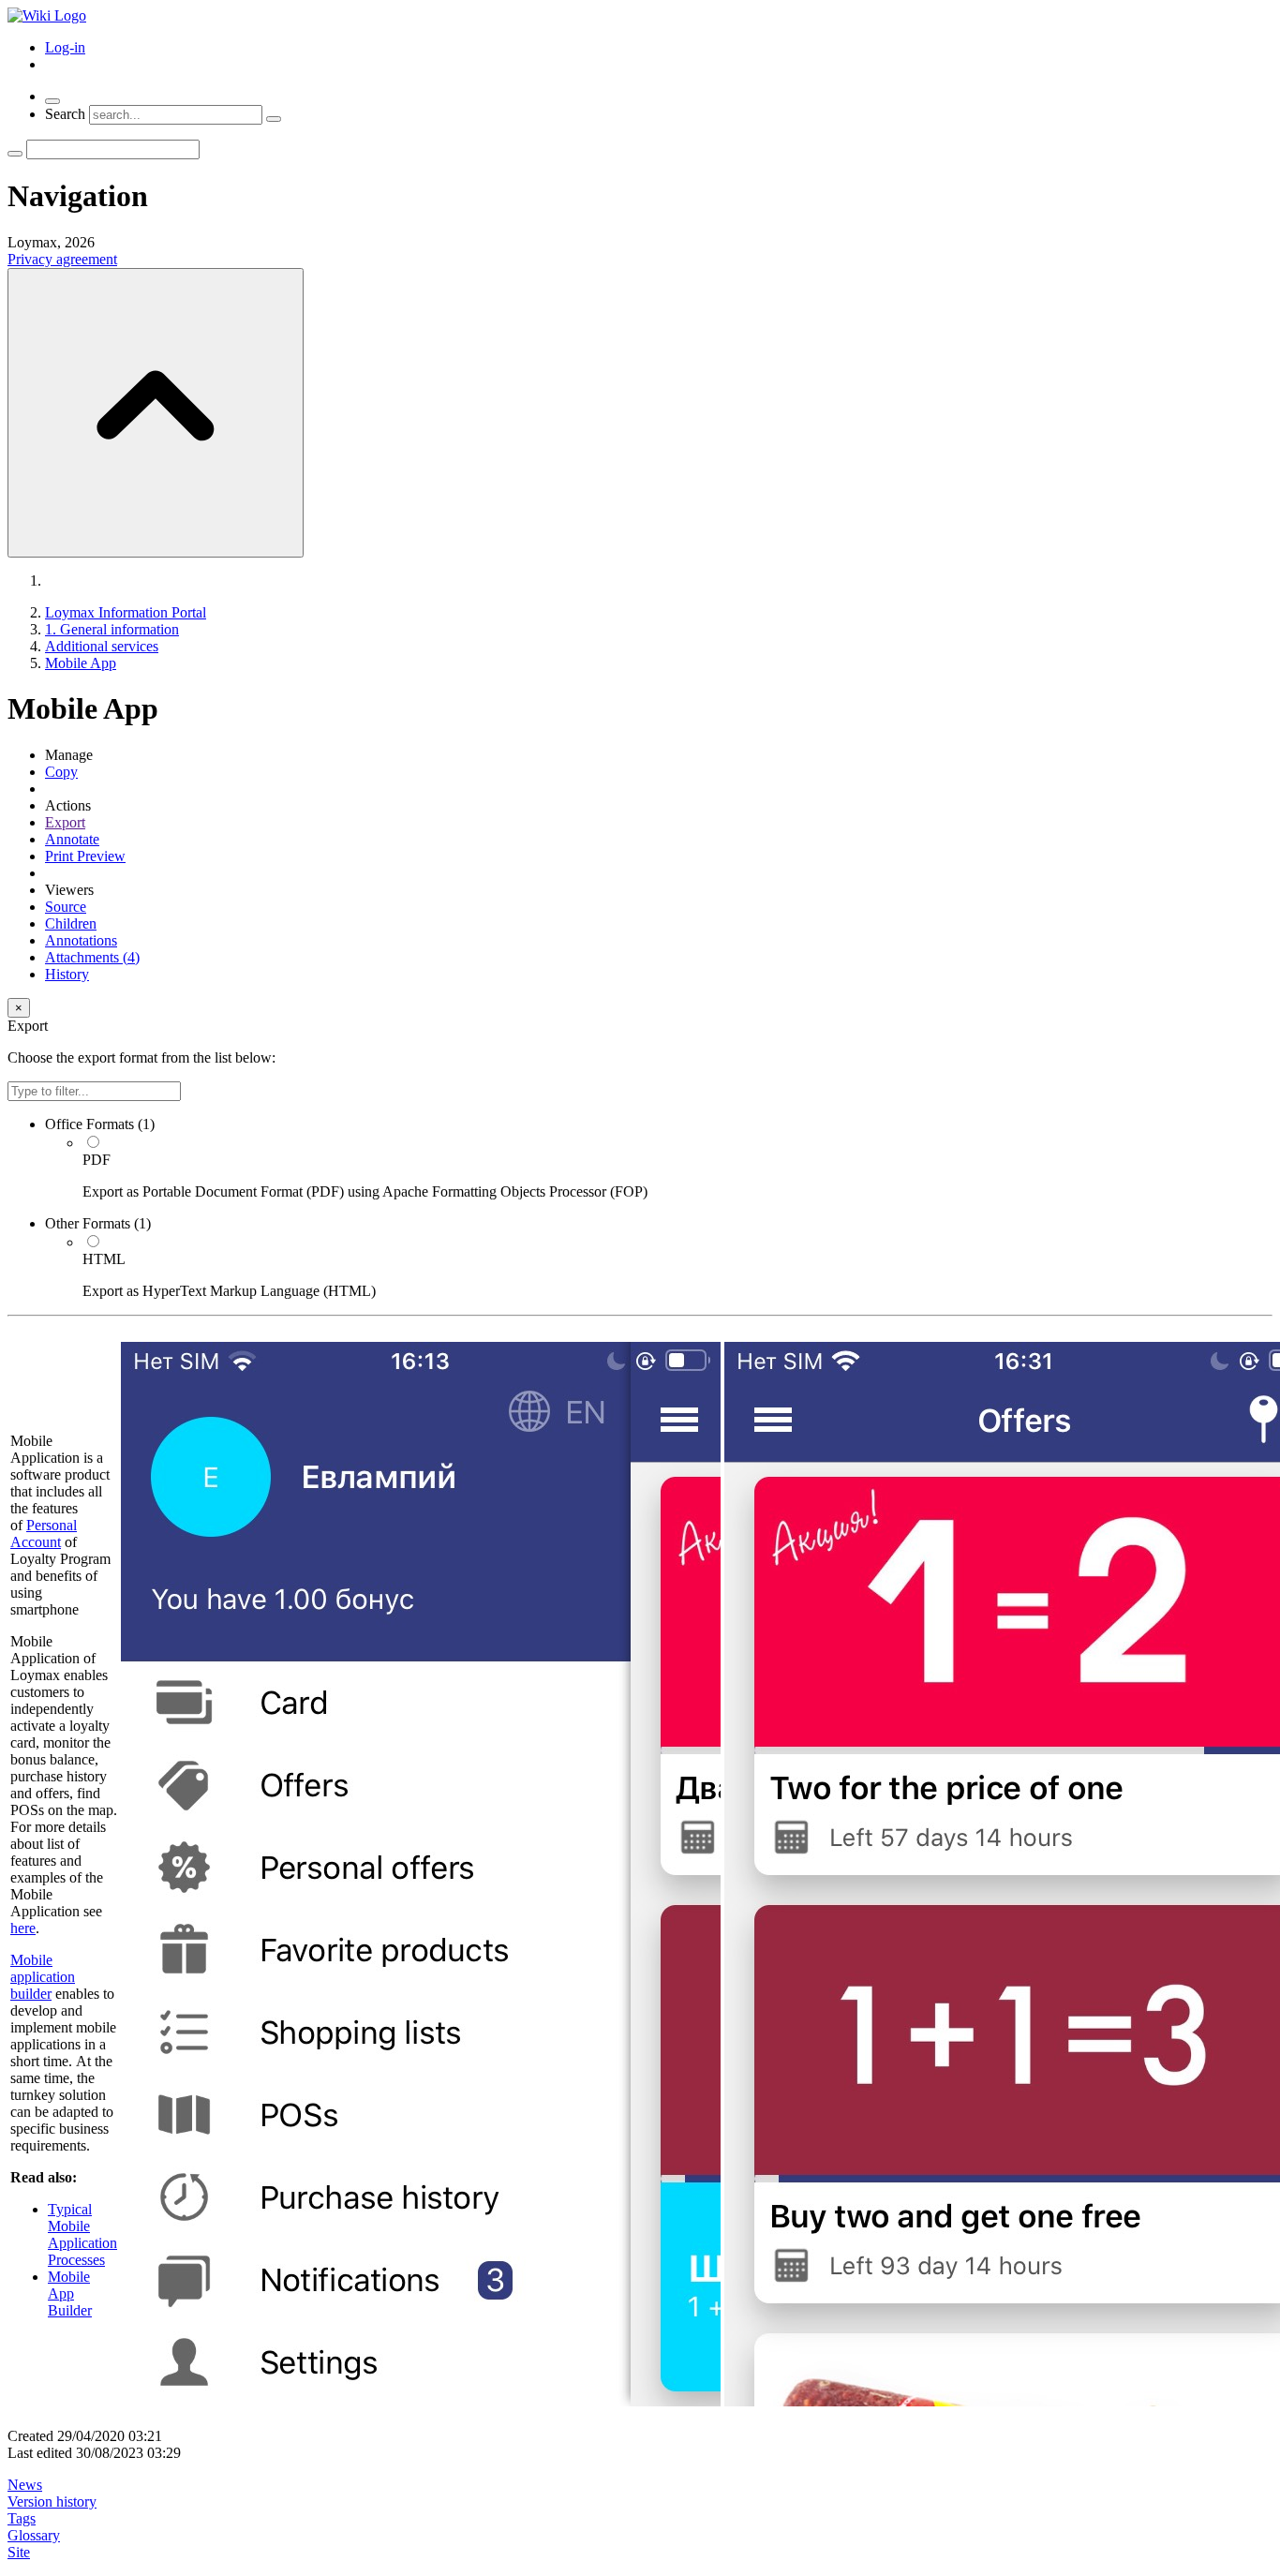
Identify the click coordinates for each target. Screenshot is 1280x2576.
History (67, 974)
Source (66, 907)
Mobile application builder (43, 1977)
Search (65, 114)
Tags (22, 2518)
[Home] (47, 15)
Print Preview (85, 856)
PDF (97, 1160)
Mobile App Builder (70, 2293)
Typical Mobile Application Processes (82, 2234)
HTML (104, 1259)
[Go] (15, 154)
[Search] (274, 119)
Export (65, 822)
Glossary (34, 2535)
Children (71, 923)
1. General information (112, 629)
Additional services (102, 646)
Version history (52, 2502)
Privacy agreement (62, 259)
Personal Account (44, 1534)
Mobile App (81, 663)
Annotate (72, 839)
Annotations (81, 940)
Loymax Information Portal (126, 612)
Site (19, 2552)
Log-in (65, 47)
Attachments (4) (92, 957)
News (25, 2485)
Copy (61, 772)
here (23, 1928)
